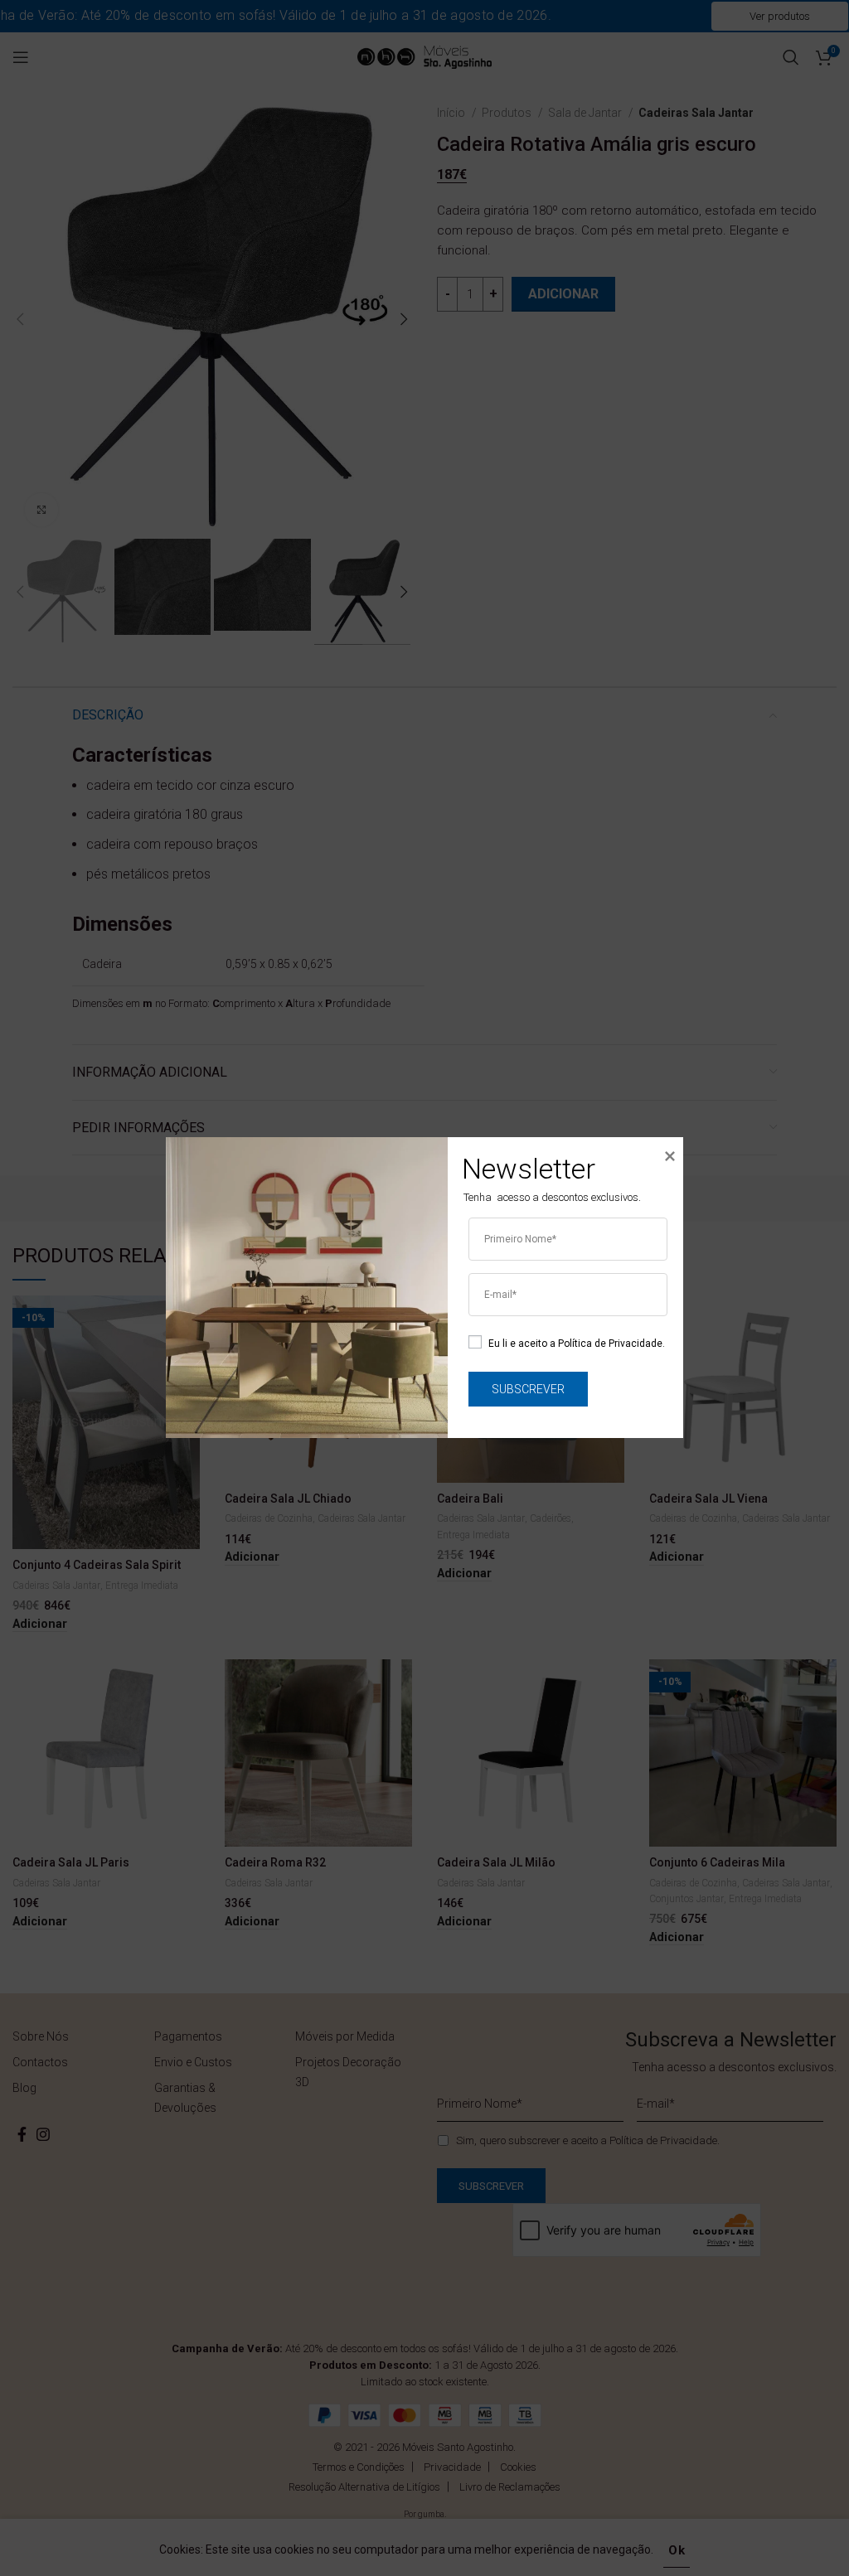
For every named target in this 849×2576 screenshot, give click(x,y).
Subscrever (528, 1389)
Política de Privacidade (610, 1344)
